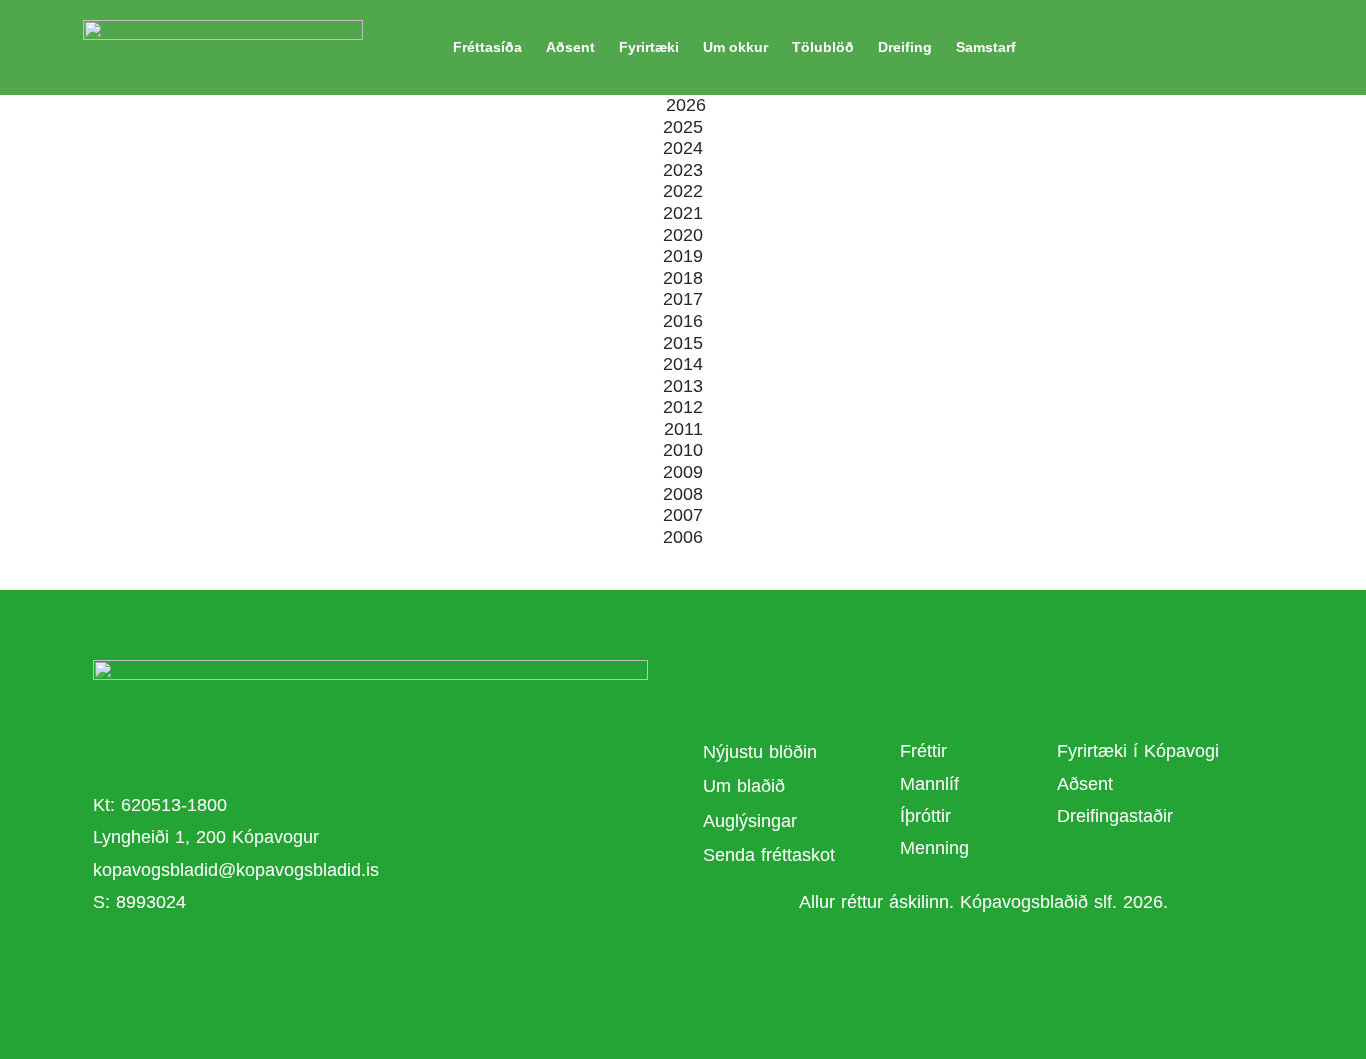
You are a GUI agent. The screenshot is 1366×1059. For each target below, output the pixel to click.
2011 (683, 429)
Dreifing (905, 47)
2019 (683, 256)
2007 (683, 515)
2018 (683, 278)
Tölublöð (823, 47)
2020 (683, 235)
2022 (683, 191)
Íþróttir (925, 816)
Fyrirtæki (649, 47)
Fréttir (923, 751)
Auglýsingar (750, 821)
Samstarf (986, 47)
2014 (683, 364)
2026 (686, 105)
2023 (683, 170)
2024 (683, 148)
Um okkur (735, 47)
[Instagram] (402, 964)
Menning (934, 848)
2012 (683, 407)
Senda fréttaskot (769, 855)
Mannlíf (929, 784)
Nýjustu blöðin (760, 752)
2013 (683, 386)
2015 (683, 343)
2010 (683, 450)
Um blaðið (747, 786)
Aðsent (570, 47)
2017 (683, 299)
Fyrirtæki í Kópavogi (1138, 751)
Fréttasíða (487, 47)
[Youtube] (347, 964)
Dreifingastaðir (1115, 816)
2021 (683, 213)
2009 (683, 472)
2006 (683, 537)
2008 (683, 494)
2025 (683, 127)
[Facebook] (292, 964)
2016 (683, 321)
